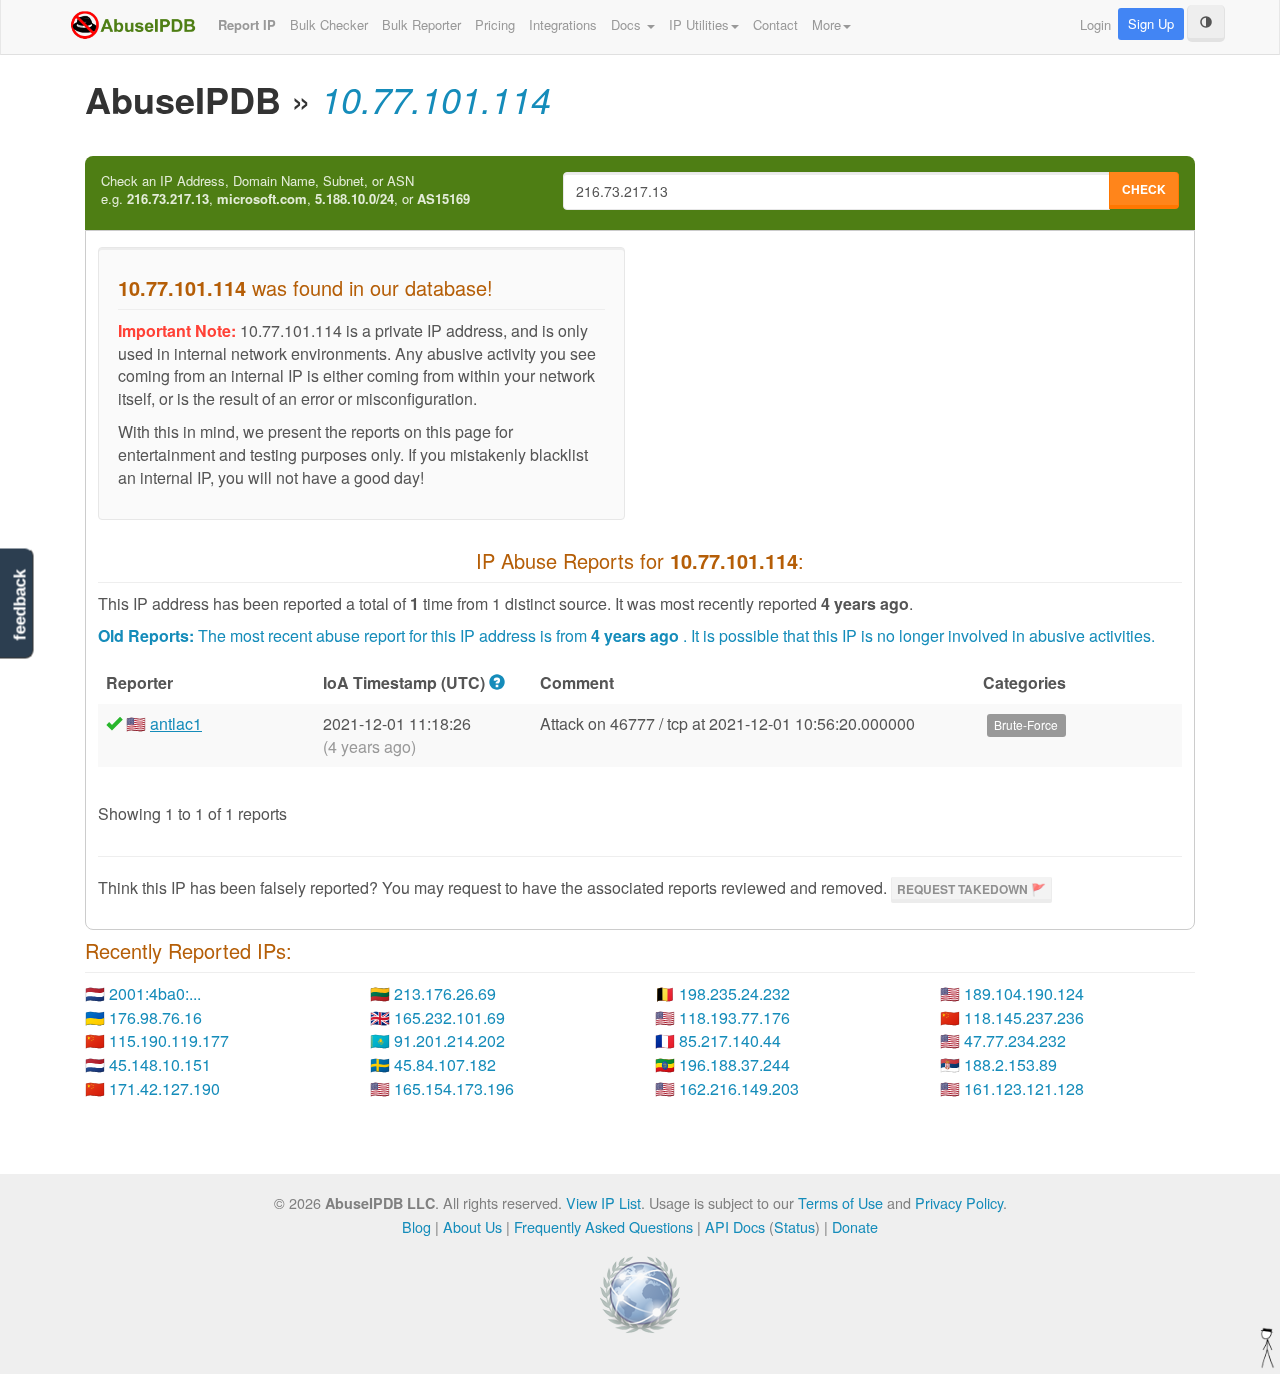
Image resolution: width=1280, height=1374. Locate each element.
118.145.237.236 (1024, 1017)
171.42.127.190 (164, 1088)
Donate (855, 1226)
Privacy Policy (959, 1202)
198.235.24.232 (734, 993)
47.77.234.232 (1015, 1040)
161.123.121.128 (1024, 1088)
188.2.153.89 (1010, 1064)
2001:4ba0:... (155, 993)
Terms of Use (840, 1202)
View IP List (603, 1202)
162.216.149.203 (739, 1088)
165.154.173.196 (454, 1088)
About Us (472, 1226)
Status (794, 1226)
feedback (19, 604)
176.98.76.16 (155, 1017)
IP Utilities (699, 24)
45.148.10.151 (160, 1064)
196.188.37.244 (734, 1064)
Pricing (495, 24)
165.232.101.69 (449, 1017)
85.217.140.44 (730, 1040)
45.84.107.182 (445, 1064)
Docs (628, 24)
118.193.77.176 (734, 1017)
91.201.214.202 (449, 1040)
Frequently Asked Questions (603, 1226)
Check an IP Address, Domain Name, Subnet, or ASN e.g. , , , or (285, 190)
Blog (416, 1226)
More (826, 24)
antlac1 (176, 723)
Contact (775, 24)
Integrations (563, 24)
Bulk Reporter (421, 24)
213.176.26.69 (445, 993)
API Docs (735, 1226)
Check (1144, 189)
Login (1095, 24)
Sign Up (1151, 23)
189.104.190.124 (1024, 993)
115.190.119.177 (169, 1040)
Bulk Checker (329, 24)
